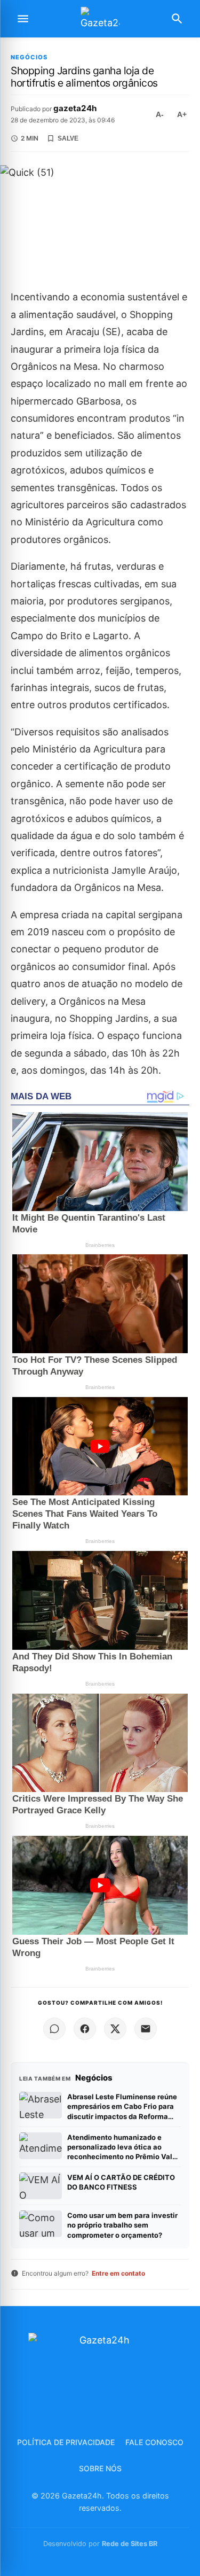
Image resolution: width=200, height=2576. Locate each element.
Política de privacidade (66, 2442)
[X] (115, 2029)
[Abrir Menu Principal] (23, 19)
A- (160, 114)
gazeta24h (75, 108)
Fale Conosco (154, 2442)
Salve (68, 138)
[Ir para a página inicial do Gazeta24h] (100, 19)
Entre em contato (118, 2273)
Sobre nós (100, 2468)
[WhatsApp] (54, 2029)
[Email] (146, 2029)
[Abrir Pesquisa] (177, 19)
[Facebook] (85, 2029)
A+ (182, 114)
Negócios (29, 57)
